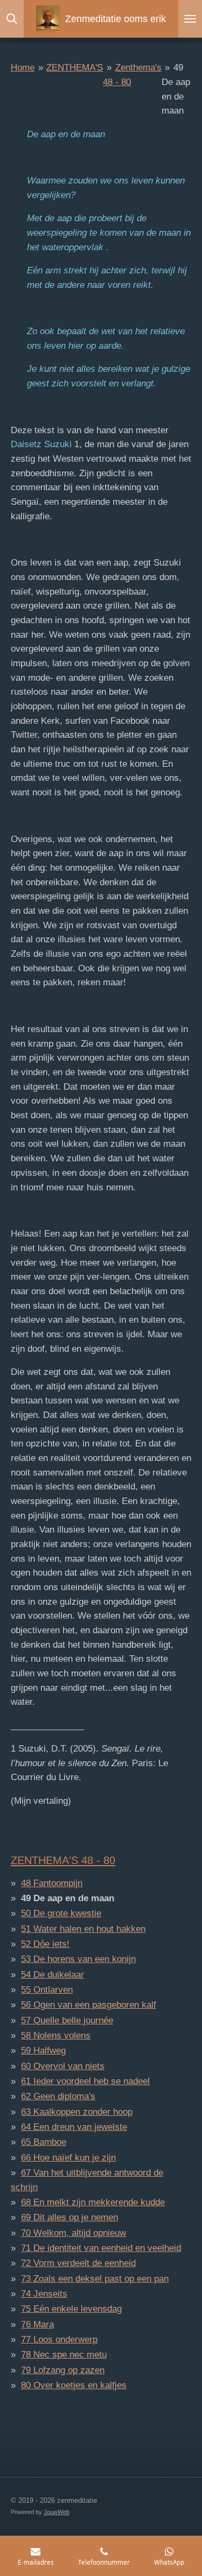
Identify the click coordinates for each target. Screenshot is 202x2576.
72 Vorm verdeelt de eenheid (78, 2263)
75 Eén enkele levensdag (71, 2309)
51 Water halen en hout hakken (83, 1929)
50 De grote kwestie (61, 1913)
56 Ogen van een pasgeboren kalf (89, 2005)
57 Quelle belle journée (67, 2020)
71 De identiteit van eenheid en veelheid (101, 2248)
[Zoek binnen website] (12, 19)
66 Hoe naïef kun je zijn (68, 2158)
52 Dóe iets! (45, 1944)
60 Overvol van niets (63, 2066)
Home (23, 68)
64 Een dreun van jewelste (74, 2127)
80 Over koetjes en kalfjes (74, 2385)
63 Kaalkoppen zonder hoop (77, 2112)
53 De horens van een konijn (78, 1959)
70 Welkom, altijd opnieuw (74, 2233)
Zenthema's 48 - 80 (63, 1860)
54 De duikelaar (53, 1975)
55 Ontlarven (47, 1990)
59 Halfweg (43, 2051)
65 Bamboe (44, 2142)
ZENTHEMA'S (75, 68)
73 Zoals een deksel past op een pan (95, 2279)
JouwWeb (57, 2512)
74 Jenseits (44, 2294)
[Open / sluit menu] (190, 19)
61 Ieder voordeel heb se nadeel (85, 2081)
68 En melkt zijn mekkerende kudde (93, 2202)
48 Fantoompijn (52, 1883)
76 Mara (37, 2324)
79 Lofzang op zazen (63, 2370)
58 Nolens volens (56, 2035)
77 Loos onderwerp (59, 2339)
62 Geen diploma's (58, 2096)
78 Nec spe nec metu (64, 2355)
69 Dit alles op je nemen (69, 2217)
